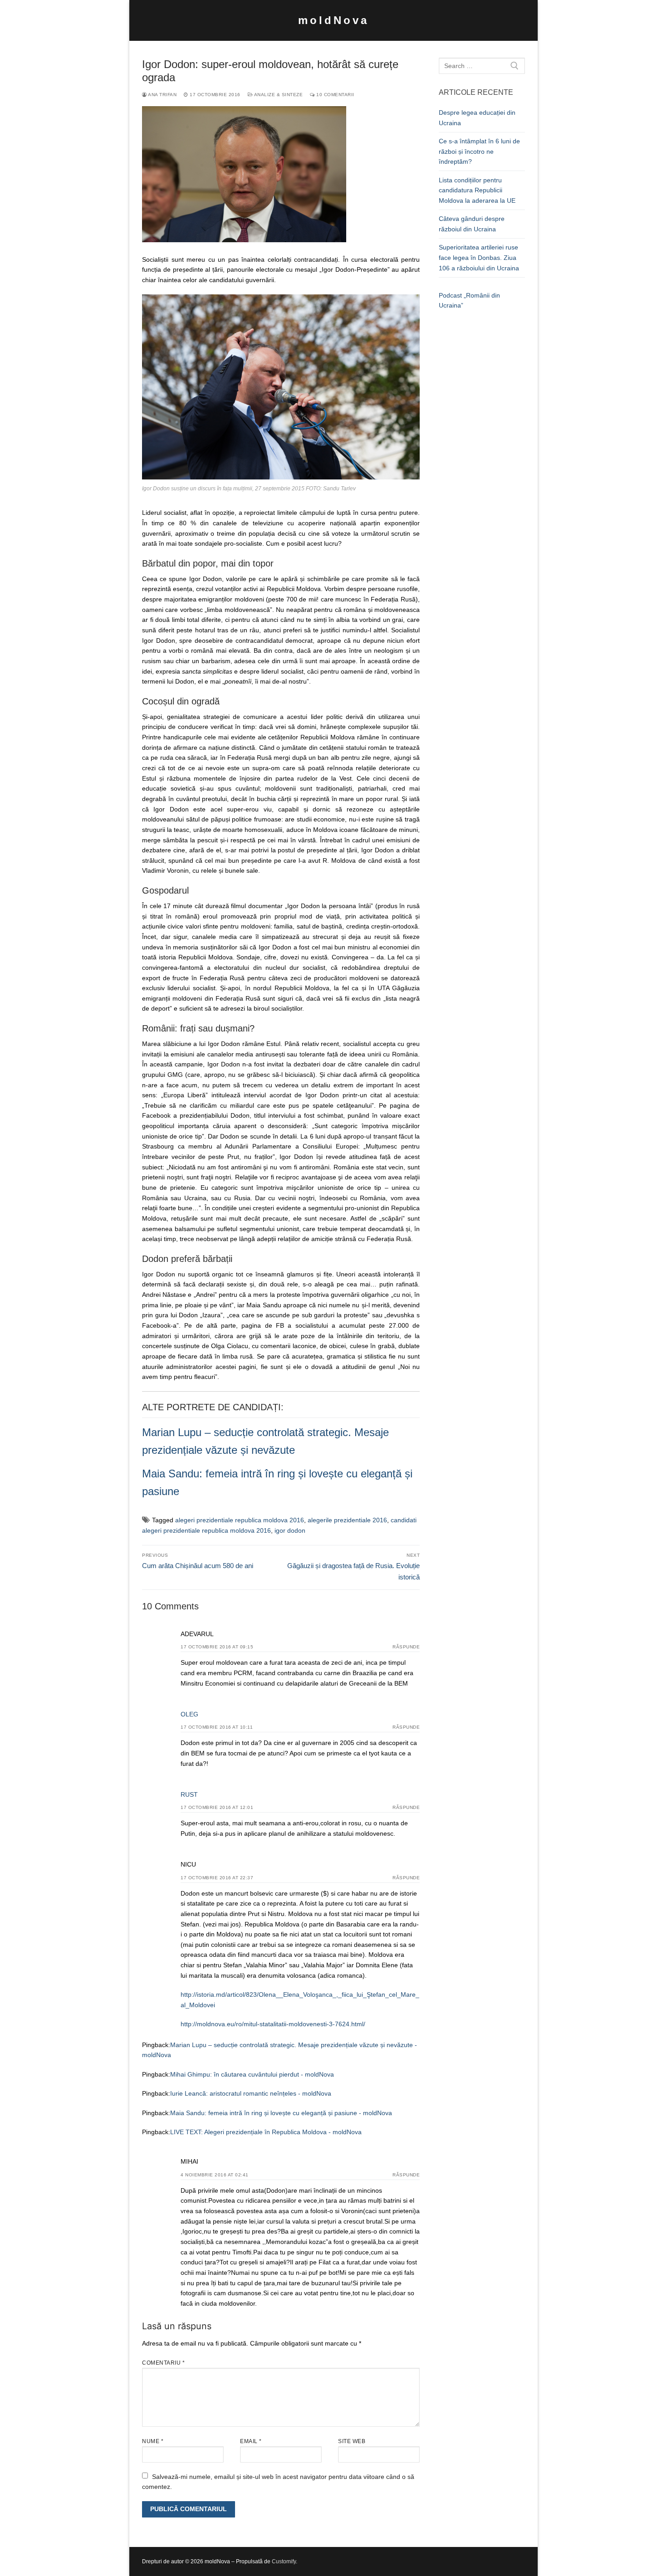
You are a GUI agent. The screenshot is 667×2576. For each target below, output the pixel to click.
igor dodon (290, 1530)
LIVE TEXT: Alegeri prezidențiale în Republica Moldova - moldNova (266, 2132)
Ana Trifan (162, 95)
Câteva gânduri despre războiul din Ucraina (472, 224)
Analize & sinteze (278, 95)
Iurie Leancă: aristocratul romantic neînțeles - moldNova (251, 2093)
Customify (284, 2561)
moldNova (333, 20)
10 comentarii (335, 95)
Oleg (189, 1714)
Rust (189, 1794)
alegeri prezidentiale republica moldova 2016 (240, 1520)
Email (251, 2441)
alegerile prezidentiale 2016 (347, 1520)
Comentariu (163, 2363)
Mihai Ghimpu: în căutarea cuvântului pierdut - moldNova (252, 2074)
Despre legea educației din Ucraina (477, 118)
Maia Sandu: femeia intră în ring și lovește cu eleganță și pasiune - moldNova (281, 2113)
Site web (352, 2441)
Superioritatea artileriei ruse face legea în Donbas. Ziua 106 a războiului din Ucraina (479, 257)
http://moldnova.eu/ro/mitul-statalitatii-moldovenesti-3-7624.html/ (273, 2024)
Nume (153, 2441)
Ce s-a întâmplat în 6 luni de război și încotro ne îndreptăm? (479, 151)
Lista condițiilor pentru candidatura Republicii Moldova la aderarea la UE (477, 190)
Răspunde (406, 1647)
